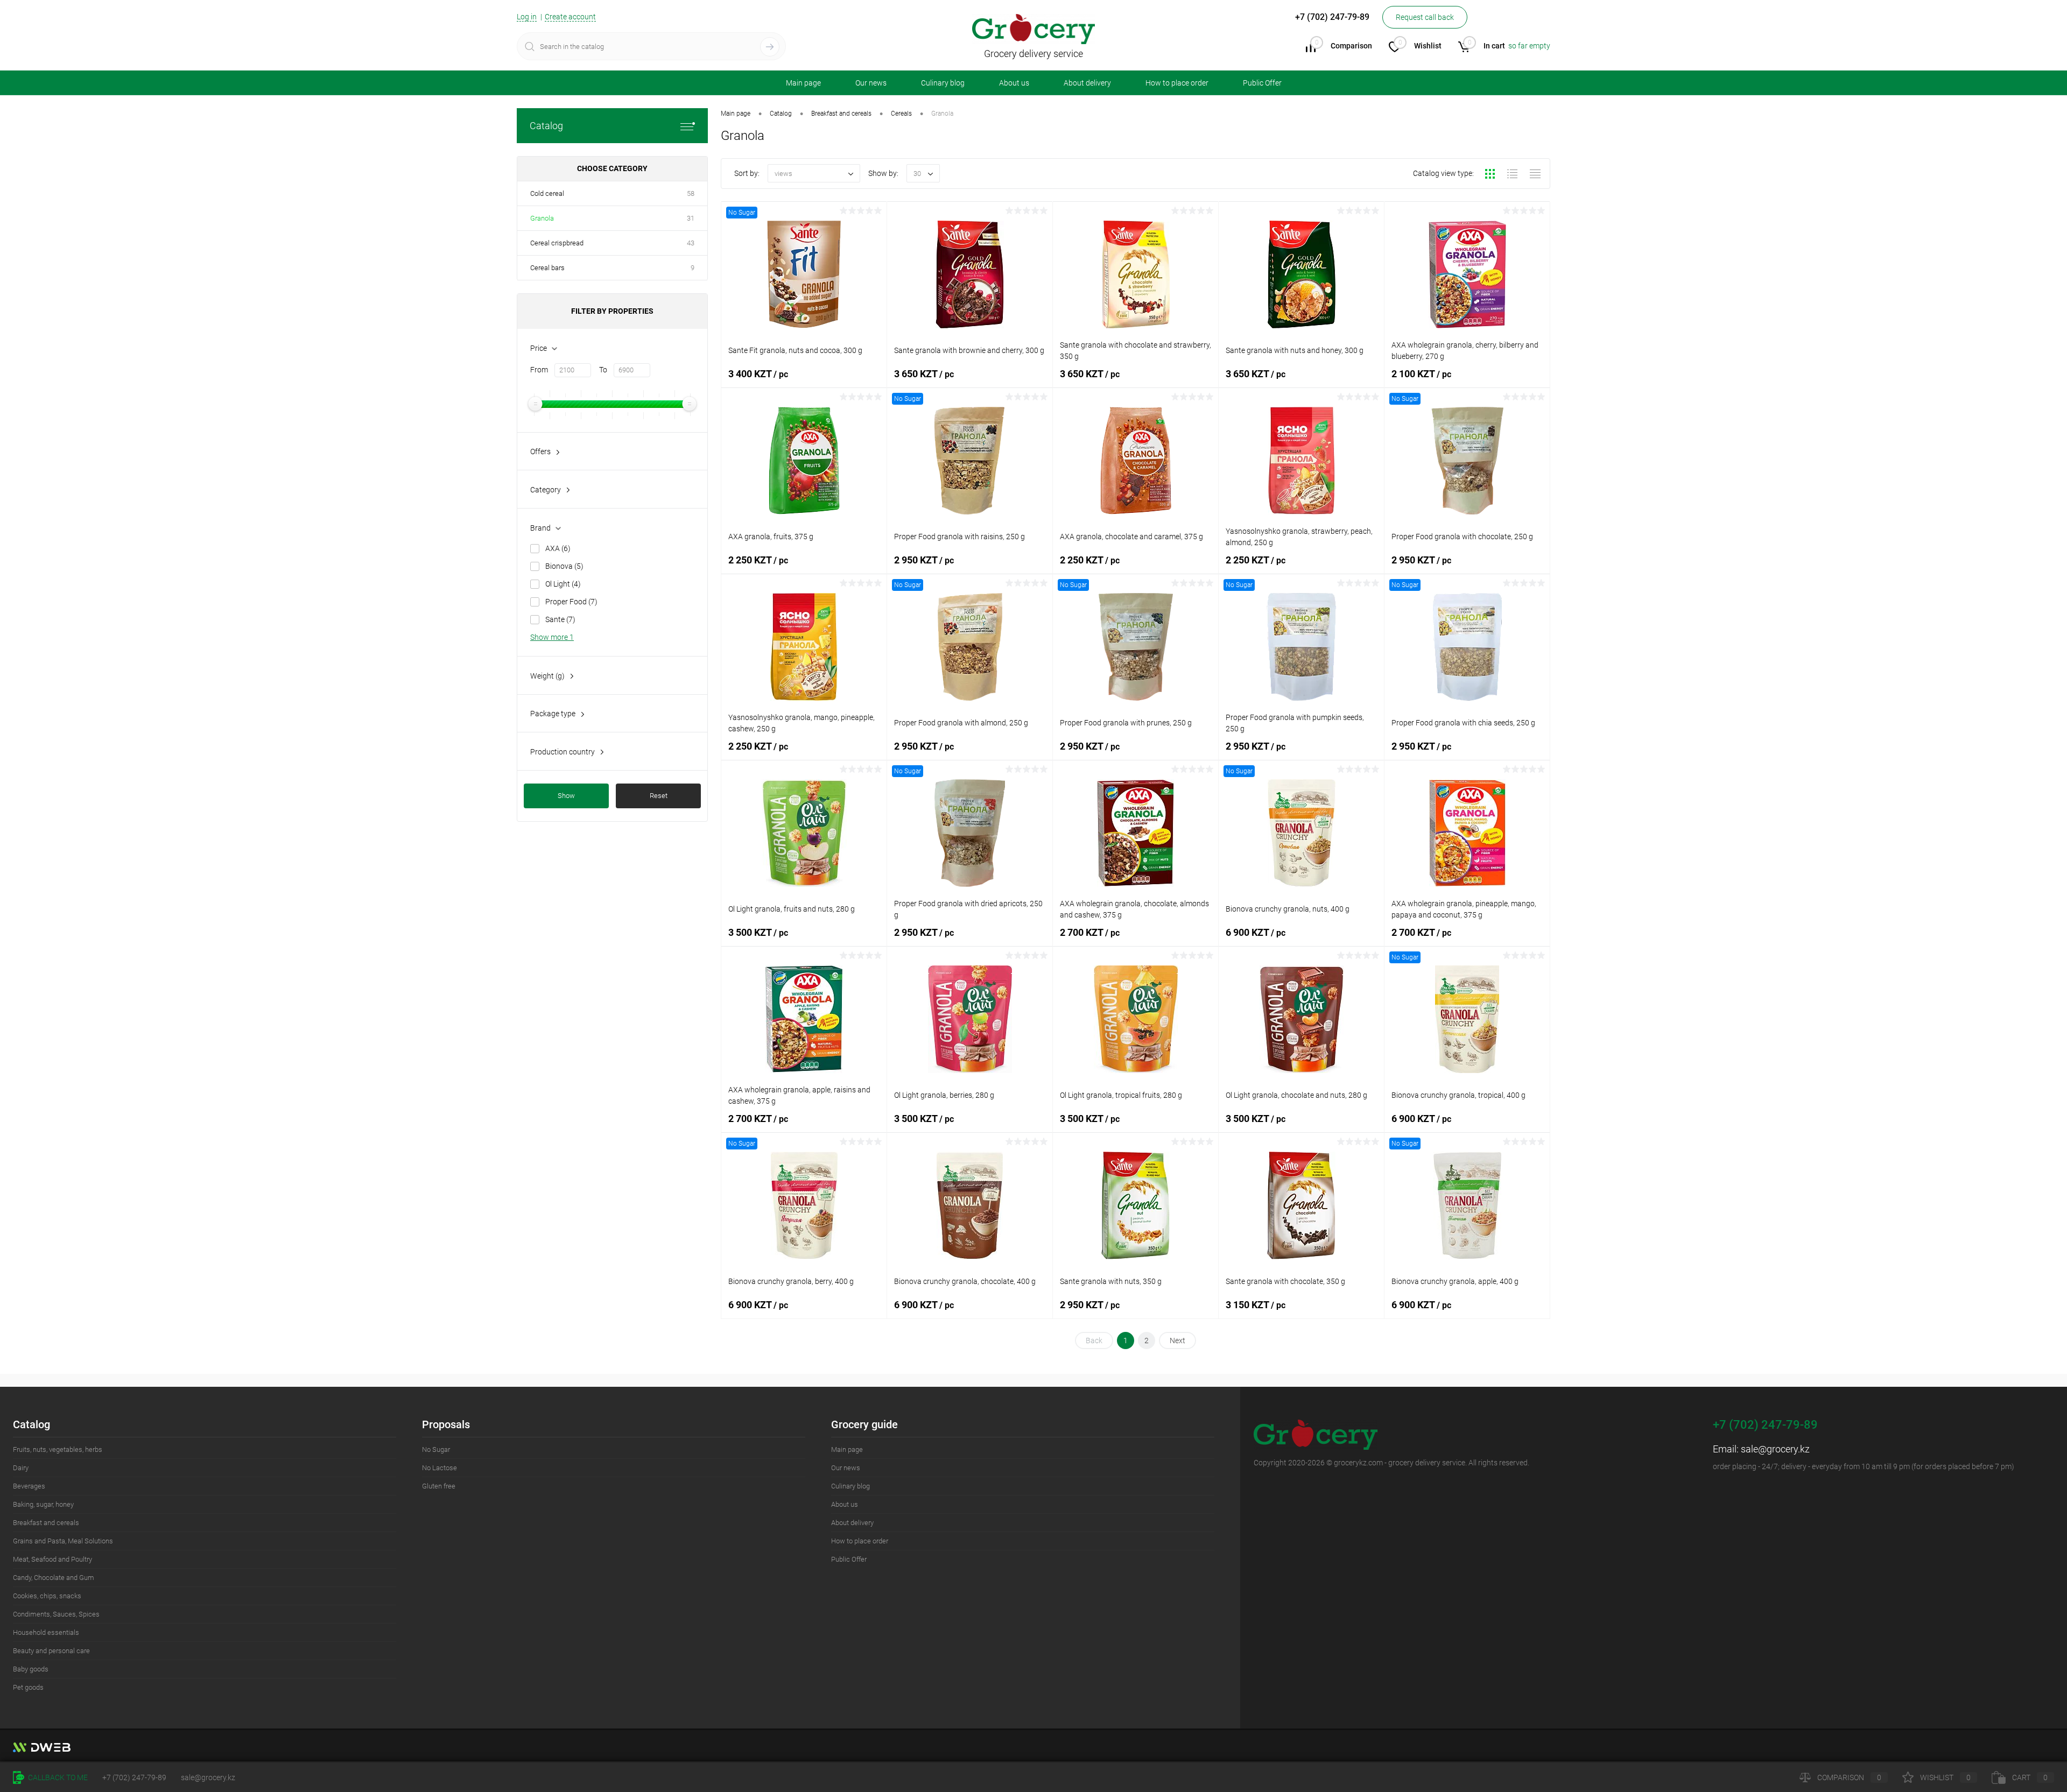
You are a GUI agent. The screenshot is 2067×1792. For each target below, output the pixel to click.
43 (691, 243)
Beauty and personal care (51, 1651)
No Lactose (440, 1468)
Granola (542, 218)
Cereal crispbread (557, 243)
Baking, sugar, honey (43, 1504)
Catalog (546, 126)
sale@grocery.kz (1775, 1449)
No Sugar (436, 1449)
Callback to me (57, 1777)
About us (1014, 83)
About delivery (1087, 83)
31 (691, 218)
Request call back (1425, 17)
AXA (558, 548)
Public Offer (1262, 83)
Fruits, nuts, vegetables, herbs (58, 1449)
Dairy (21, 1468)
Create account (570, 17)
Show (566, 796)
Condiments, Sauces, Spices (56, 1614)
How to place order (1177, 83)
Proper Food (571, 602)
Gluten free (439, 1486)
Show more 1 (552, 637)
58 (691, 193)
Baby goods (31, 1669)
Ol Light (563, 584)
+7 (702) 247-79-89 (134, 1777)
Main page (803, 83)
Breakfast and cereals (46, 1523)
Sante (560, 619)
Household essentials (46, 1632)
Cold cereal (547, 193)
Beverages (29, 1486)
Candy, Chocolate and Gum (54, 1578)
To (603, 370)
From (539, 370)
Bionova (564, 566)
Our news (871, 83)
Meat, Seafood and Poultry (52, 1559)
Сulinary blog (943, 83)
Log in (527, 17)
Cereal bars (547, 268)
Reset (659, 796)
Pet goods (28, 1687)
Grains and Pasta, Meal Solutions (63, 1541)
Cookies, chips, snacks (47, 1596)
